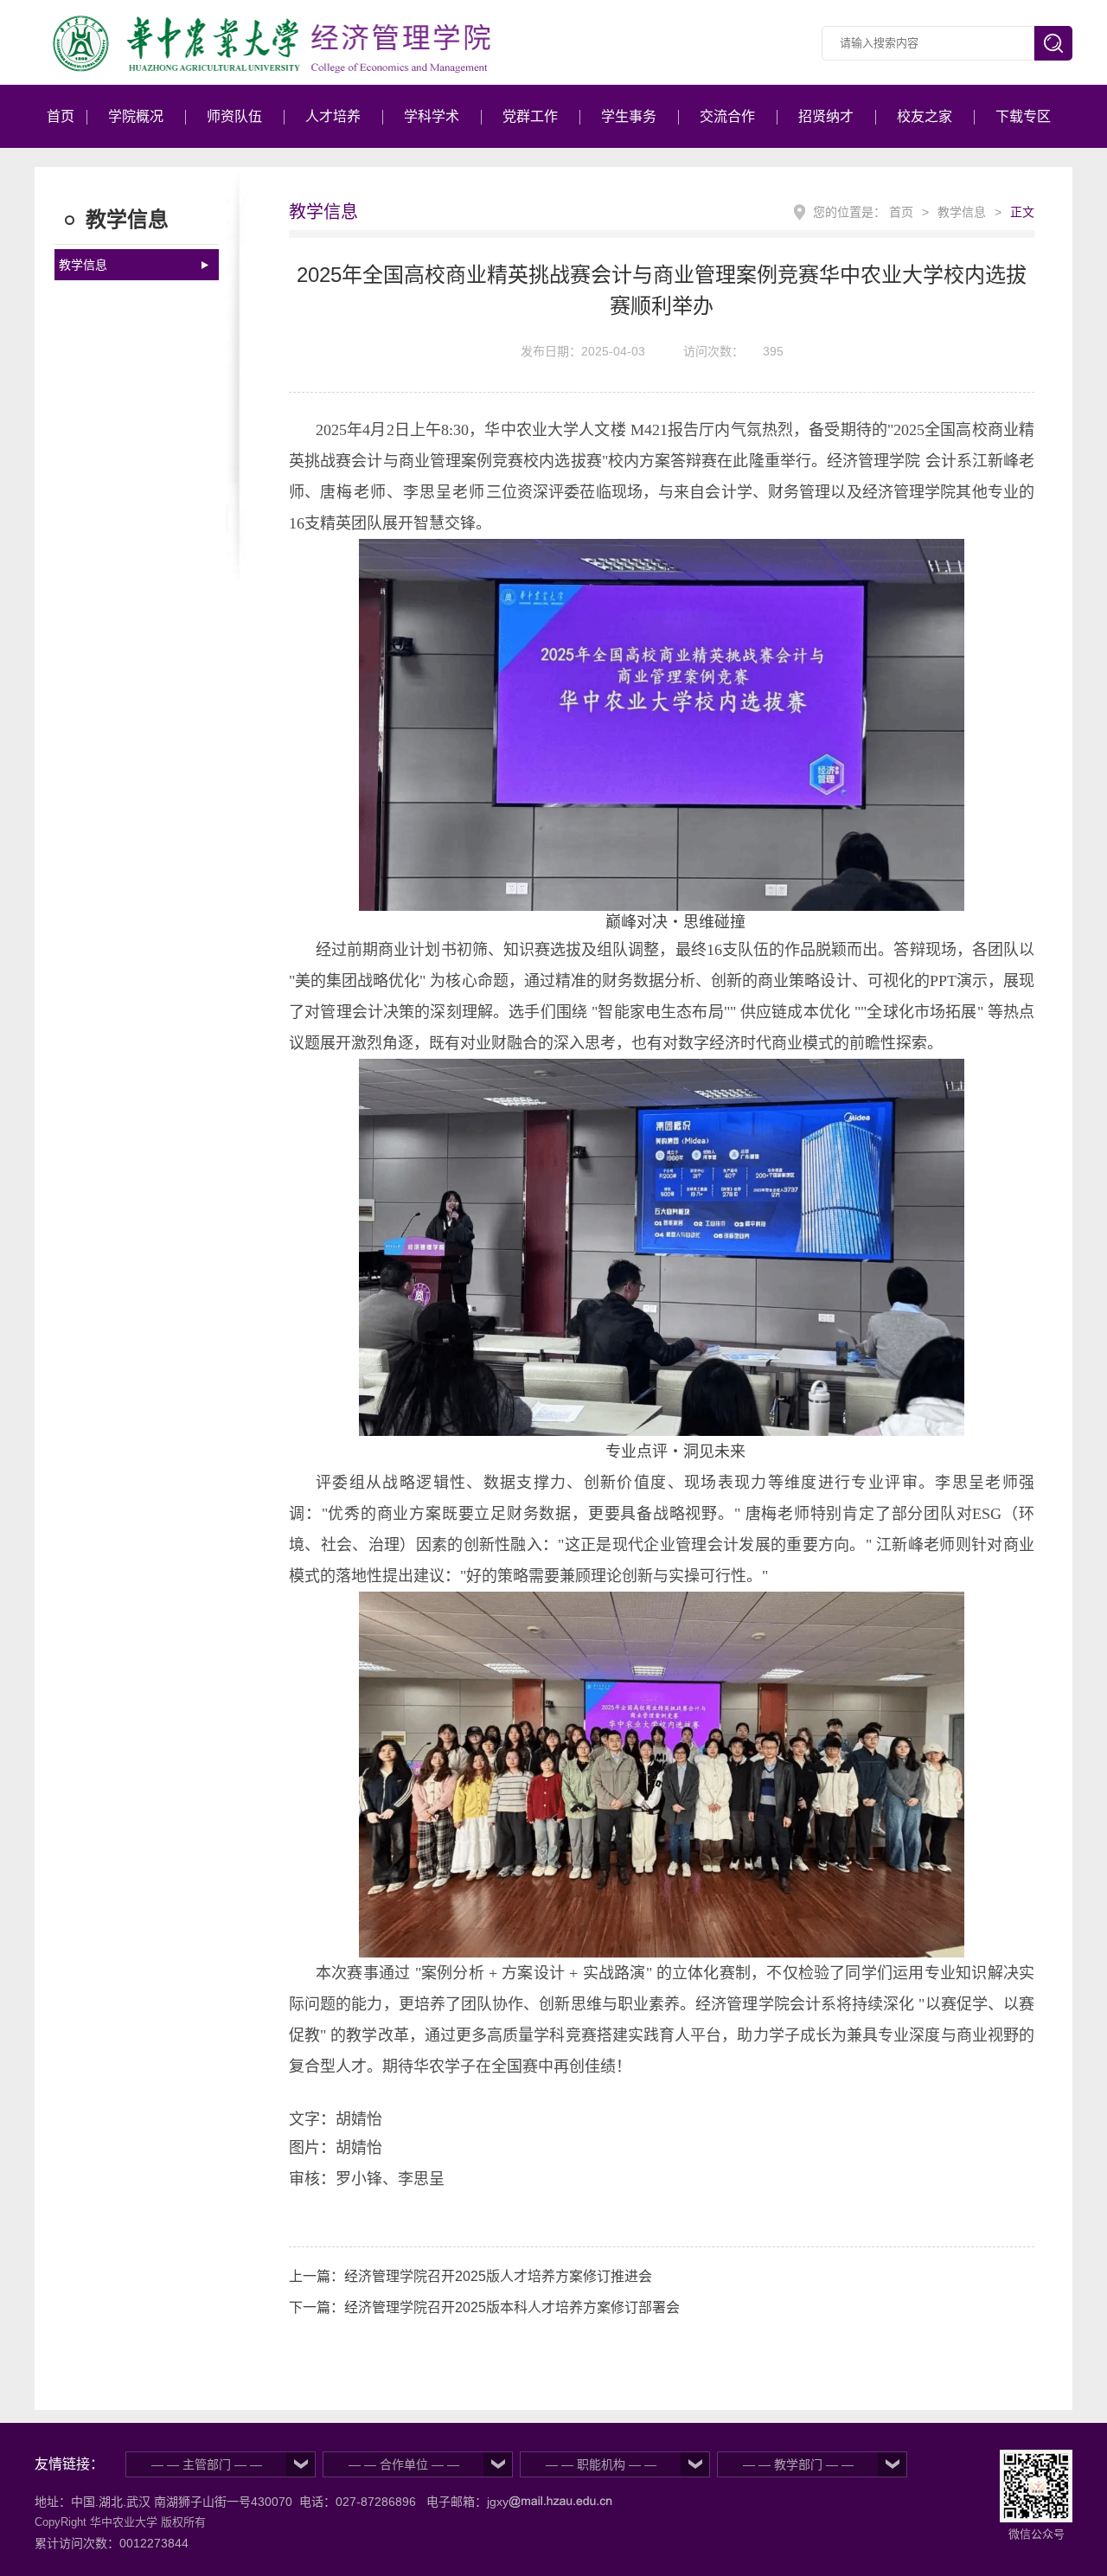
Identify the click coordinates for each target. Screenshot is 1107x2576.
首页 (61, 116)
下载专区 (1023, 116)
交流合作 (727, 116)
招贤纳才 (826, 116)
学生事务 (629, 116)
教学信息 (83, 265)
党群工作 (530, 116)
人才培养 (333, 116)
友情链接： (69, 2464)
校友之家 (925, 116)
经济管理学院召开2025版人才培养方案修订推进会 (498, 2276)
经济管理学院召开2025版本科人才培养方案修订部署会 (512, 2307)
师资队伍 (234, 116)
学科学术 (432, 116)
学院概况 (136, 116)
